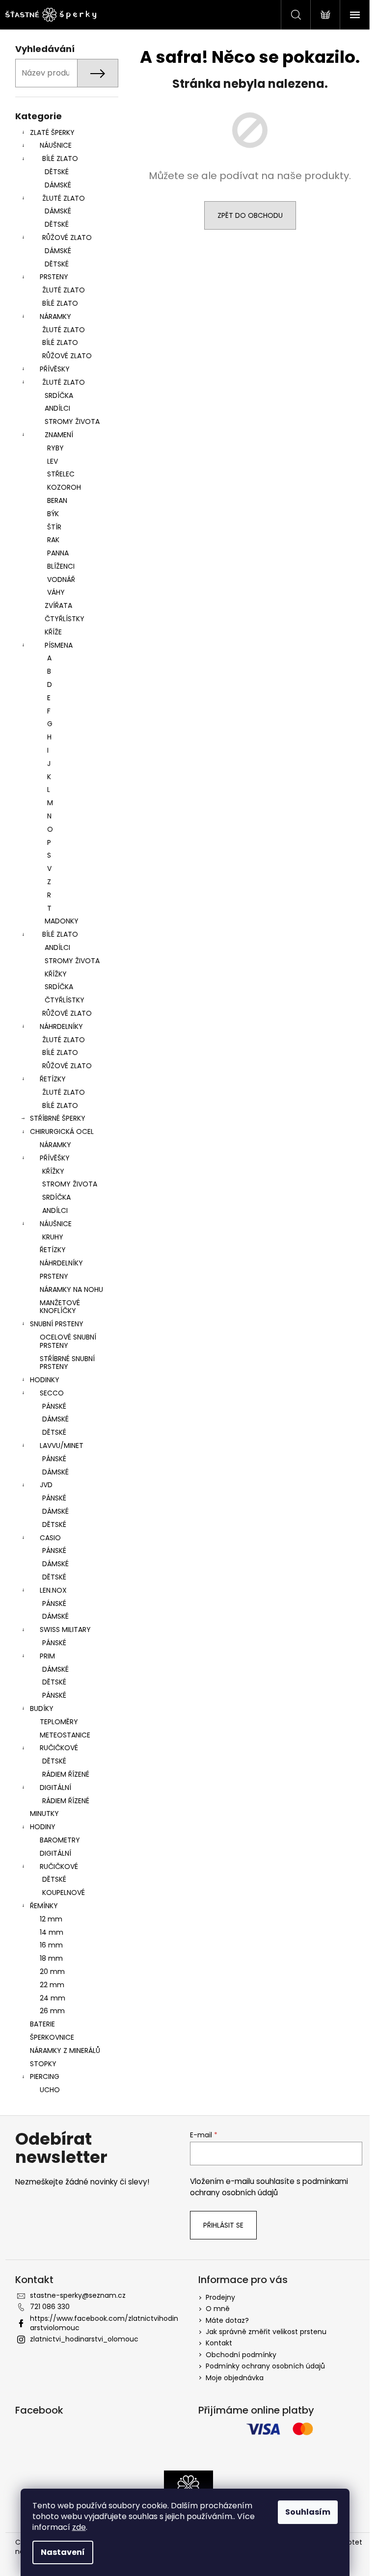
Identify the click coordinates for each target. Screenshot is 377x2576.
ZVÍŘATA (58, 605)
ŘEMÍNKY (44, 1906)
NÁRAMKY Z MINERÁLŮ (65, 2050)
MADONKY (62, 921)
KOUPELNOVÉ (64, 1893)
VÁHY (56, 592)
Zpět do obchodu (250, 215)
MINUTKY (44, 1814)
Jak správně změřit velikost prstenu (266, 2332)
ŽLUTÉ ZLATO (64, 198)
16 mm (51, 1945)
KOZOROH (64, 487)
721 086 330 (50, 2307)
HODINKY (45, 1380)
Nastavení (63, 2552)
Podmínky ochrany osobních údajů (265, 2366)
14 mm (52, 1932)
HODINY (43, 1827)
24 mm (53, 1998)
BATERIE (42, 2024)
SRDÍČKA (59, 395)
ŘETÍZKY (53, 1079)
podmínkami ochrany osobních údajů (269, 2187)
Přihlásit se (223, 2225)
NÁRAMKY (55, 316)
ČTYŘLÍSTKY (65, 619)
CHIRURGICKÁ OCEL (62, 1131)
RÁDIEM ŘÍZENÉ (66, 1774)
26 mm (52, 2011)
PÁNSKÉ (54, 1406)
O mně (218, 2309)
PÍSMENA (59, 645)
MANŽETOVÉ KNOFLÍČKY (60, 1307)
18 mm (51, 1958)
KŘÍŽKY (56, 974)
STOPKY (43, 2064)
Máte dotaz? (227, 2320)
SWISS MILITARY (65, 1630)
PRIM (47, 1656)
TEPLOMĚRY (59, 1722)
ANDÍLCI (57, 408)
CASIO (50, 1538)
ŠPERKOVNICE (52, 2037)
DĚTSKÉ (57, 172)
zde (79, 2527)
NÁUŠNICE (56, 145)
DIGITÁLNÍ (55, 1787)
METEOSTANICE (65, 1735)
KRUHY (53, 1237)
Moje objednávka (235, 2378)
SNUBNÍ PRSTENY (57, 1324)
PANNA (58, 553)
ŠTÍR (54, 527)
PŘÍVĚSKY (55, 369)
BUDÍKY (42, 1709)
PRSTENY (54, 277)
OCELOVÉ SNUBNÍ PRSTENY (68, 1341)
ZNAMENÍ (59, 435)
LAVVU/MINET (62, 1446)
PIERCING (45, 2077)
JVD (46, 1485)
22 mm (52, 1985)
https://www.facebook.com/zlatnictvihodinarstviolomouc (104, 2323)
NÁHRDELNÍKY (61, 1026)
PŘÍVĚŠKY (55, 1158)
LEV (53, 461)
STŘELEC (61, 474)
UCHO (50, 2090)
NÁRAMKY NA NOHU (71, 1289)
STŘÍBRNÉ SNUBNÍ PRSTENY (67, 1363)
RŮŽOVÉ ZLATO (67, 237)
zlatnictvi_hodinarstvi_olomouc (84, 2339)
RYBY (55, 448)
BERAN (57, 500)
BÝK (53, 514)
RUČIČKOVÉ (59, 1748)
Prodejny (220, 2297)
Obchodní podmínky (241, 2355)
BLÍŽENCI (61, 566)
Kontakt (219, 2343)
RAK (53, 540)
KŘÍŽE (53, 632)
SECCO (52, 1393)
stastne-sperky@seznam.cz (78, 2295)
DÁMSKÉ (58, 185)
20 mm (52, 1971)
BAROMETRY (60, 1840)
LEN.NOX (53, 1590)
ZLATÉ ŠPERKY (52, 132)
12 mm (51, 1919)
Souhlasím (308, 2512)
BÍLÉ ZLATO (60, 158)
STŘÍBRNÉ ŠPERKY (58, 1118)
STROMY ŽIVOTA (72, 421)
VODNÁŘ (61, 579)
